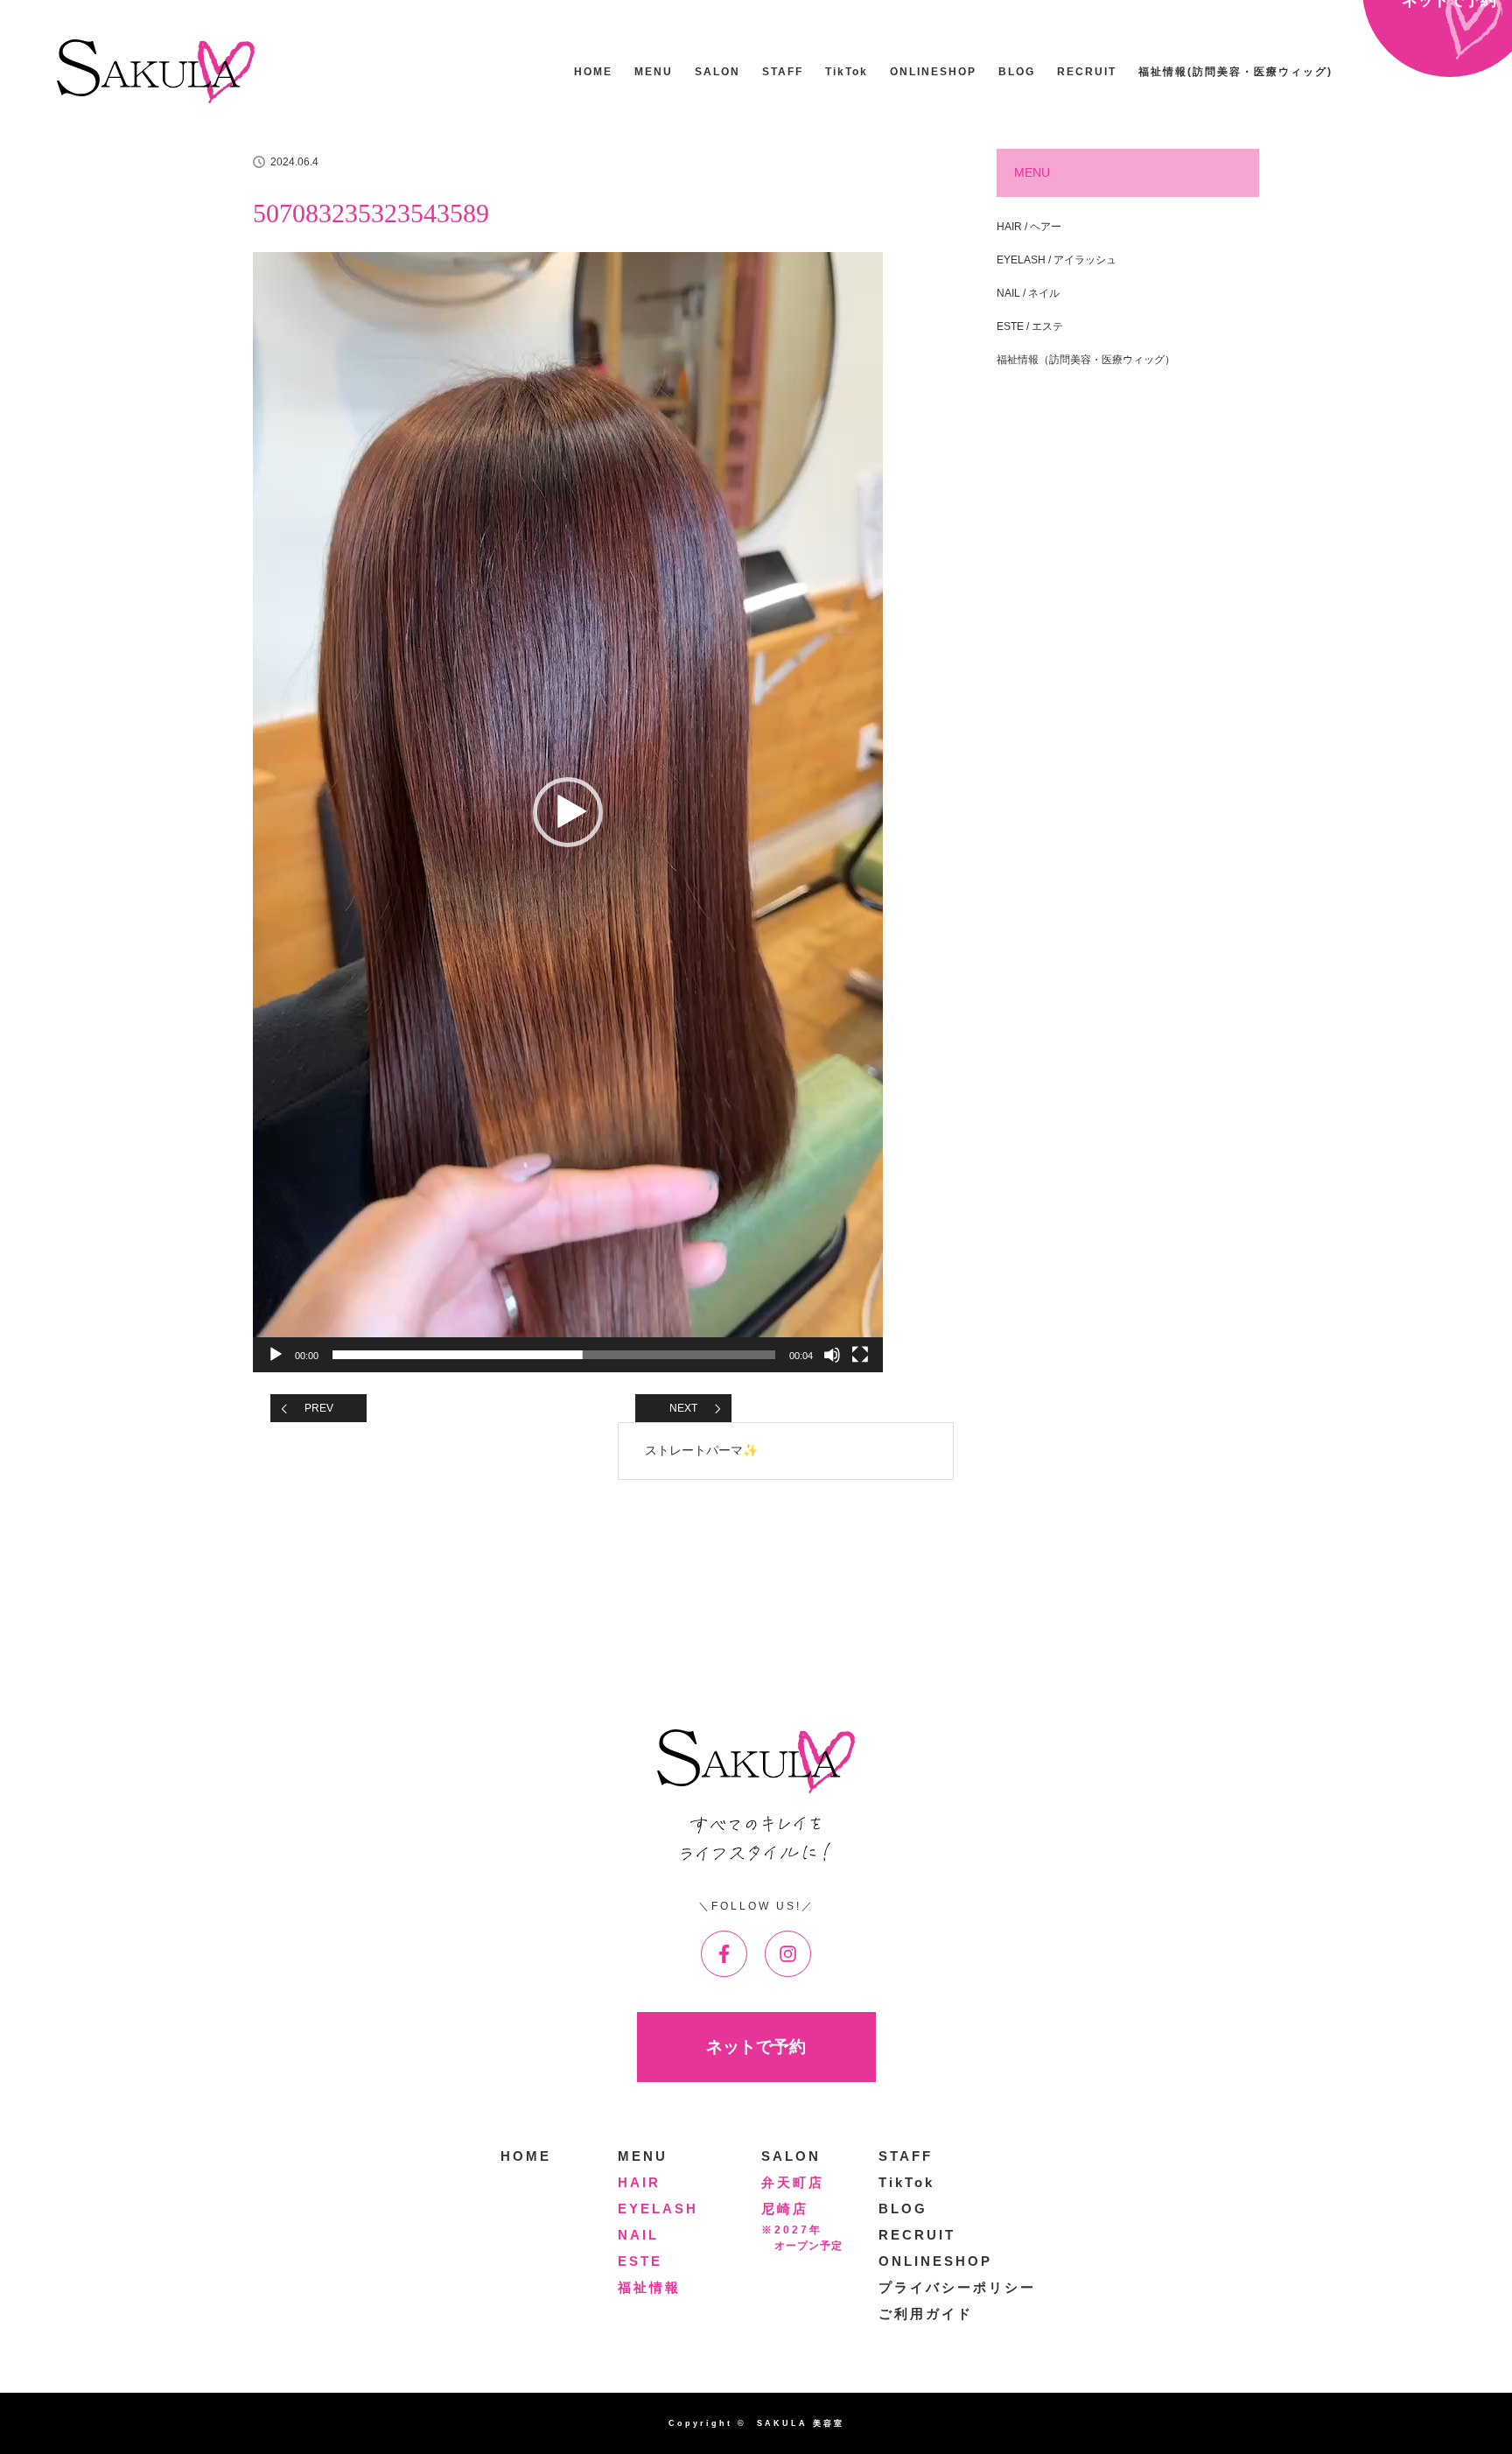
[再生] (276, 1355)
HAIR (639, 2182)
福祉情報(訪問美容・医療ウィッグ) (1235, 72)
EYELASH (658, 2209)
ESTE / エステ (1030, 326)
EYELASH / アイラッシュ (1057, 260)
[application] (568, 812)
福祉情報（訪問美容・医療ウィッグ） (1086, 360)
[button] (568, 812)
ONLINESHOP (933, 72)
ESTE (640, 2261)
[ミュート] (832, 1355)
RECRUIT (1087, 72)
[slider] (554, 1355)
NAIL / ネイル (1028, 293)
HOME (593, 72)
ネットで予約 (756, 2047)
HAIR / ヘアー (1029, 227)
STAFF (783, 72)
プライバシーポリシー (957, 2287)
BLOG (1017, 72)
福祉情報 (649, 2287)
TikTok (847, 72)
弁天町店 (793, 2182)
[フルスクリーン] (860, 1355)
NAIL (638, 2235)
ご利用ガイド (926, 2314)
